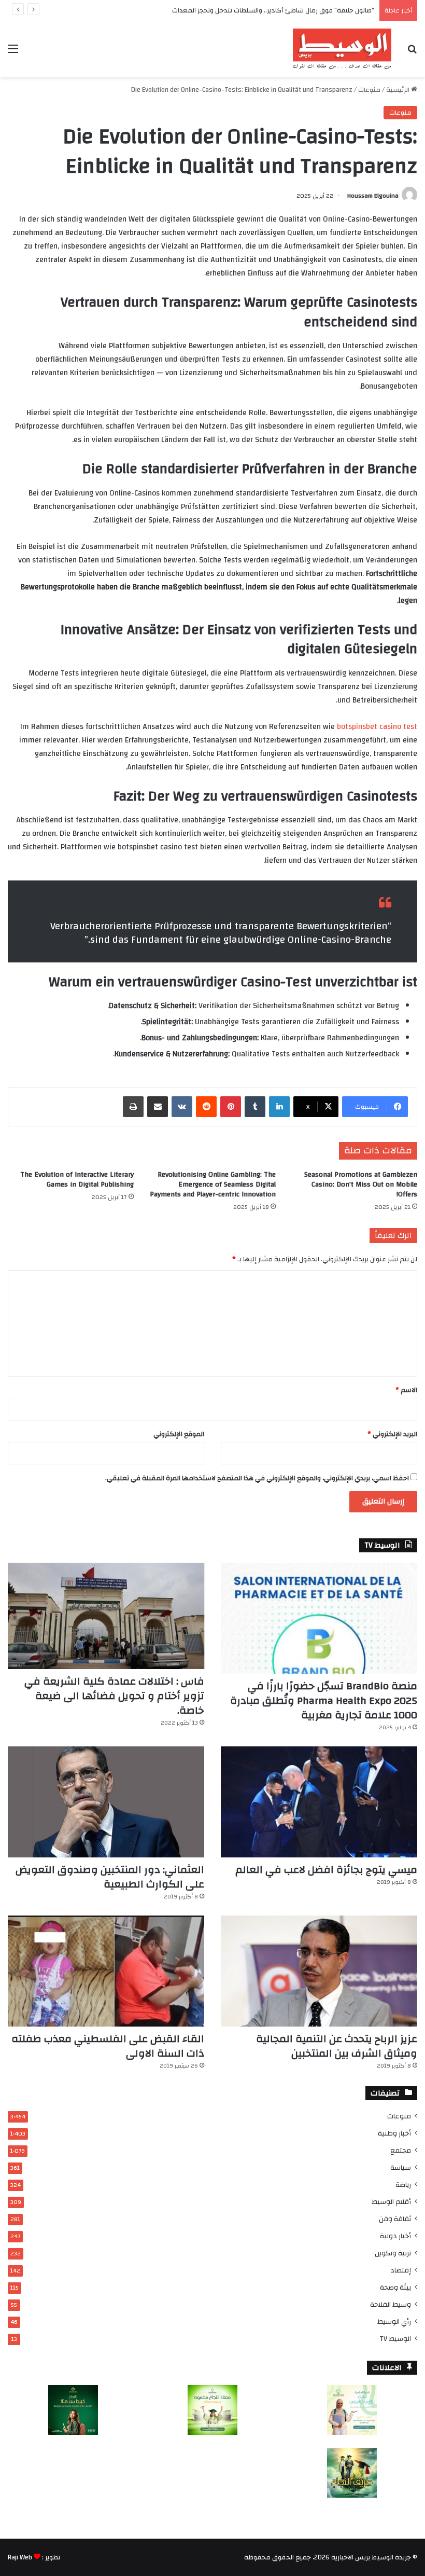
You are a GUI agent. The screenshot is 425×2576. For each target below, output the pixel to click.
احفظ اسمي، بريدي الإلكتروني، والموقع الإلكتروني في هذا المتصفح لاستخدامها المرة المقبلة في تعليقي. (257, 1478)
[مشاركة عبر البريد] (158, 1107)
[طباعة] (133, 1107)
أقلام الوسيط (391, 2202)
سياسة (401, 2167)
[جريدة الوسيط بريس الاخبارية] (342, 49)
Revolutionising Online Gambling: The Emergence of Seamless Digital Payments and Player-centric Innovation (213, 1184)
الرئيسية (399, 90)
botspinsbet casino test (377, 727)
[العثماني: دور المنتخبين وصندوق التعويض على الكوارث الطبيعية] (106, 1802)
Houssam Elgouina (373, 196)
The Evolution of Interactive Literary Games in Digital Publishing (77, 1180)
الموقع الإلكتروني (179, 1434)
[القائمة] (13, 53)
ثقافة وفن (395, 2219)
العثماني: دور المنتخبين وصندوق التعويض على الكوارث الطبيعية (110, 1877)
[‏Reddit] (206, 1107)
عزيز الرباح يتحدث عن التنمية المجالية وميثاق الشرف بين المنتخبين (337, 2046)
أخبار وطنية (394, 2133)
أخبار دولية (395, 2236)
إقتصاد (401, 2270)
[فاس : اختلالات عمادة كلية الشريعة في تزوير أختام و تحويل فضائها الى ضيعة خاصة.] (106, 1616)
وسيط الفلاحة (391, 2304)
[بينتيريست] (231, 1107)
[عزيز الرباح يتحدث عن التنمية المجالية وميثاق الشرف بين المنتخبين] (319, 1971)
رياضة (403, 2185)
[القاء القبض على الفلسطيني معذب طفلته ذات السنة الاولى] (106, 1971)
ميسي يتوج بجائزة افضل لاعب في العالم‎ (326, 1870)
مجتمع (401, 2150)
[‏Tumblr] (255, 1107)
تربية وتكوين (393, 2253)
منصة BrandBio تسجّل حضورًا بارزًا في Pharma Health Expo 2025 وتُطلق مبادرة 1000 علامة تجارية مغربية (324, 1700)
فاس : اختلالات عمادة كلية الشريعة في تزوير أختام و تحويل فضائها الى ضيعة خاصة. (114, 1696)
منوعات (369, 90)
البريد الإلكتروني (392, 1434)
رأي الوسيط (394, 2322)
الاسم (406, 1390)
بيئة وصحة (395, 2287)
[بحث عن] (412, 53)
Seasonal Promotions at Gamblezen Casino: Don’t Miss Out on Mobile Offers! (361, 1184)
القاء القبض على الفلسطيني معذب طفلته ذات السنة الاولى (108, 2046)
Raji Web (20, 2557)
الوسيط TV (395, 2339)
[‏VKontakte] (182, 1107)
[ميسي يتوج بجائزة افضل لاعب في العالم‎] (319, 1802)
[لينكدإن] (279, 1107)
